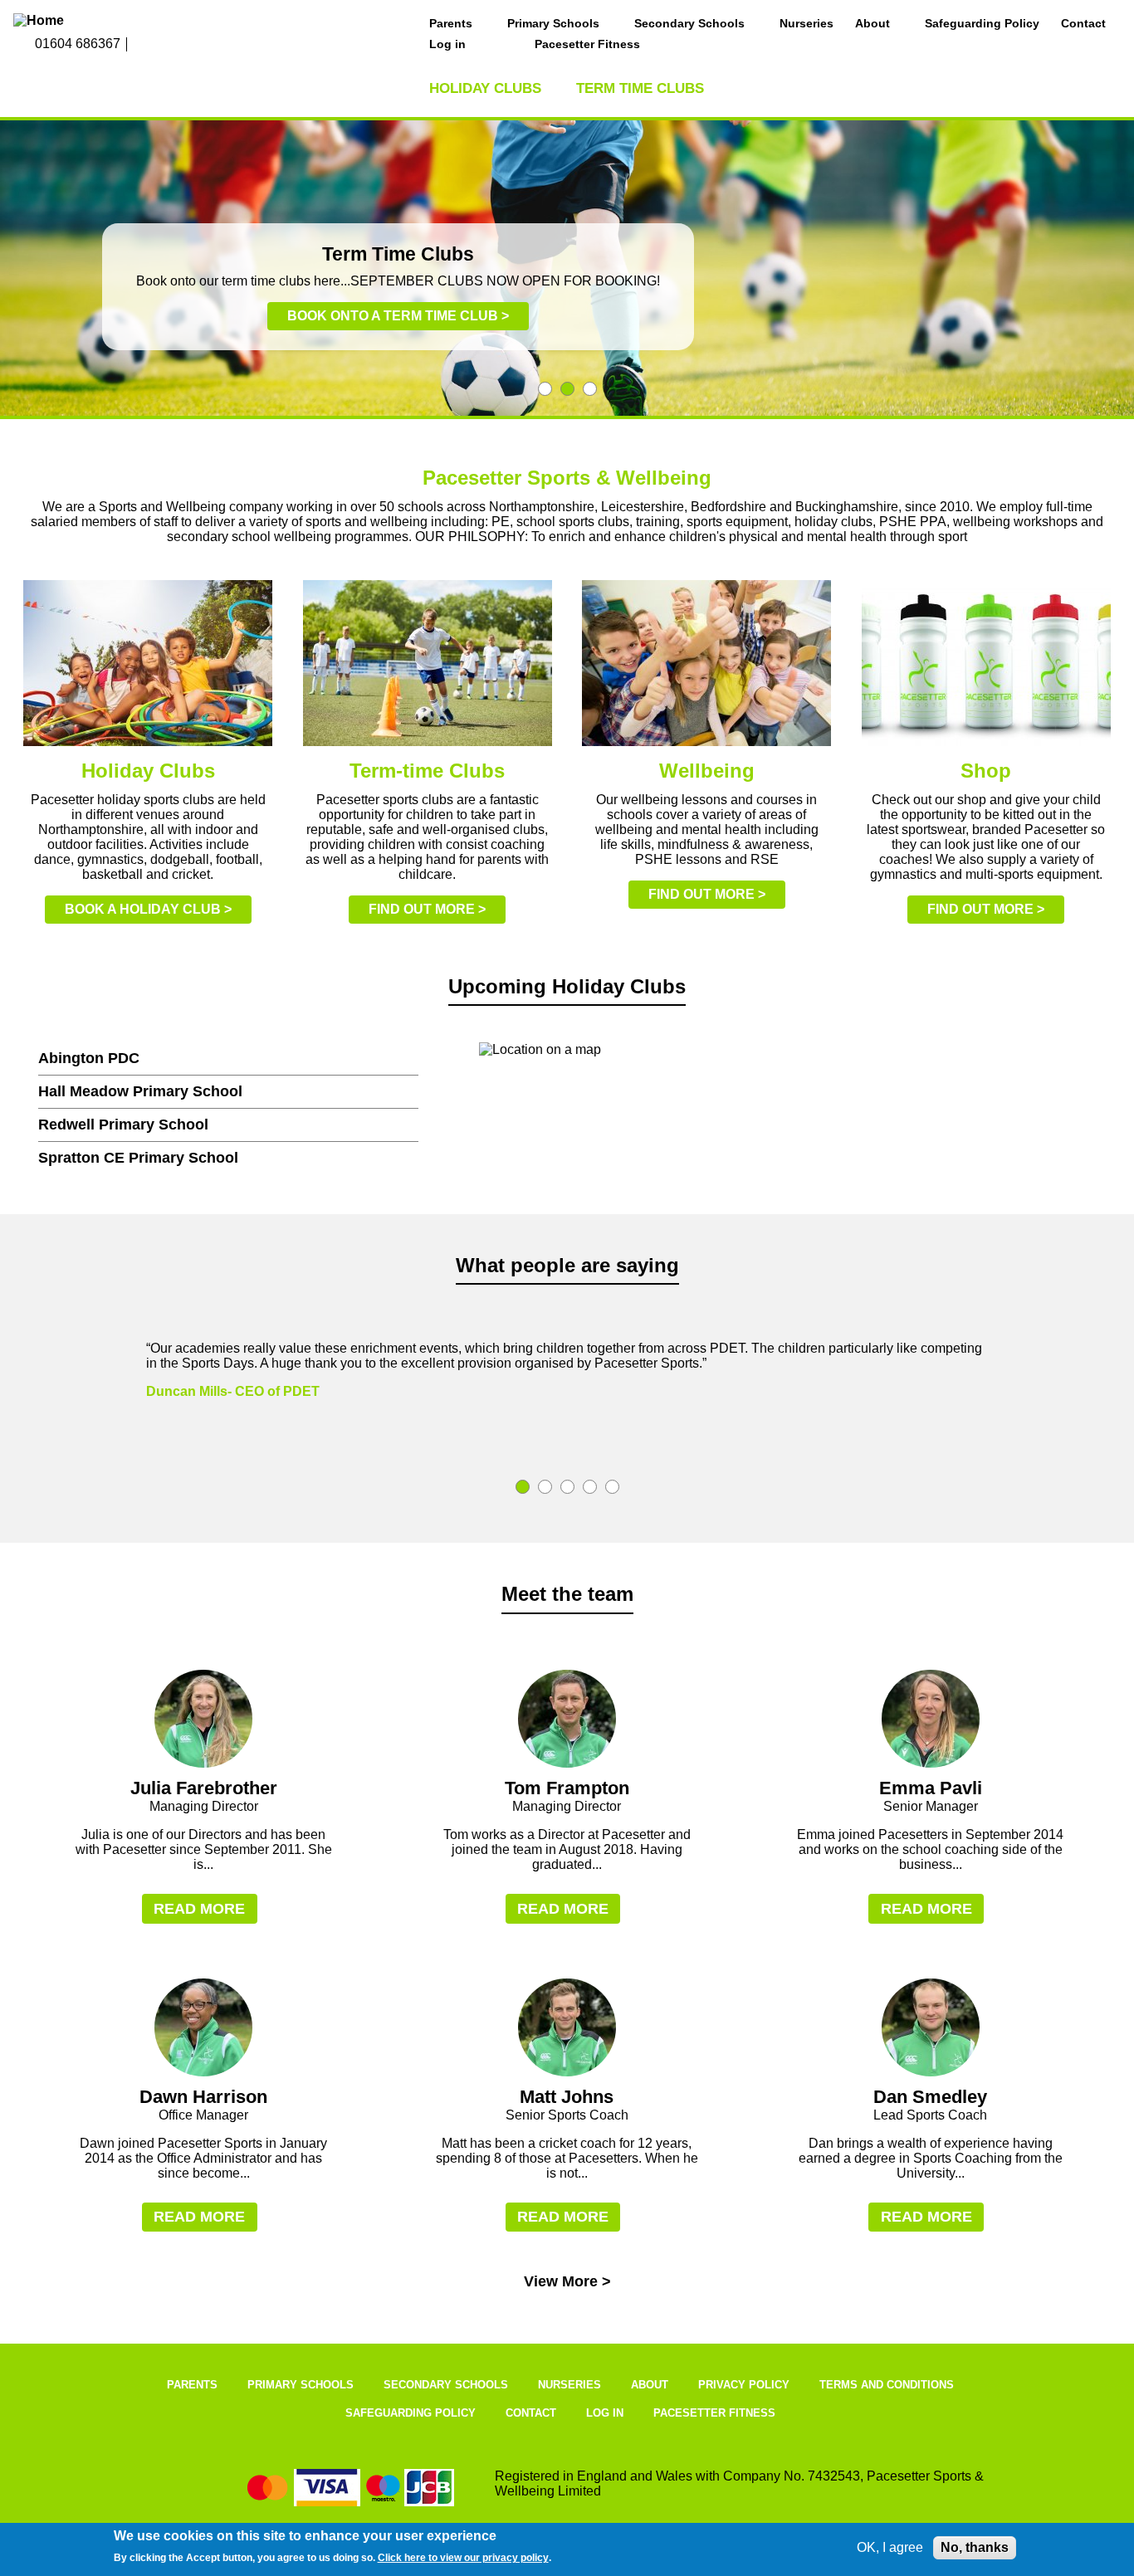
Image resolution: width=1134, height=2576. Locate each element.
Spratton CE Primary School (138, 1158)
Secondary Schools (689, 23)
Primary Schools (553, 23)
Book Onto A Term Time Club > (398, 316)
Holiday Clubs (485, 88)
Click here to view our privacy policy (463, 2558)
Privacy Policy (744, 2385)
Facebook (141, 45)
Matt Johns (567, 2097)
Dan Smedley (930, 2097)
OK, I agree (890, 2547)
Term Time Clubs (640, 88)
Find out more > (427, 909)
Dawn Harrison (203, 2097)
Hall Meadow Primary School (140, 1091)
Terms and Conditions (887, 2385)
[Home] (117, 21)
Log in (447, 44)
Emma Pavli (931, 1788)
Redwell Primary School (123, 1125)
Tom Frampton (567, 1788)
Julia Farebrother (204, 1788)
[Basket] (500, 45)
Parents (451, 23)
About (872, 23)
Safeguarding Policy (982, 23)
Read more (199, 1909)
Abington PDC (89, 1058)
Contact (1083, 23)
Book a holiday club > (148, 909)
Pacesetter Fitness (587, 44)
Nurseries (807, 23)
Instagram (159, 45)
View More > (567, 2281)
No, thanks (975, 2547)
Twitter (178, 45)
